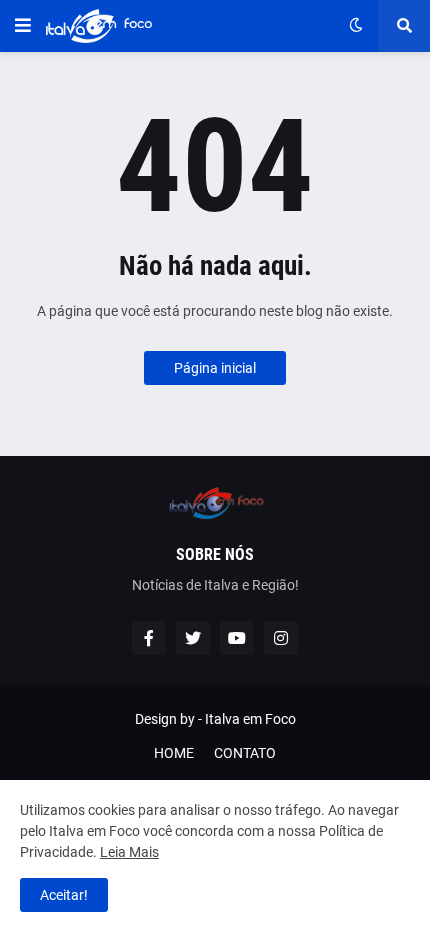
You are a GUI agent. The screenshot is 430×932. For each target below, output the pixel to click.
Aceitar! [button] (64, 895)
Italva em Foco (250, 719)
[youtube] (237, 638)
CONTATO (245, 753)
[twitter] (193, 638)
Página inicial (215, 368)
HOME (174, 753)
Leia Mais (129, 852)
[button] (23, 26)
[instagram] (281, 638)
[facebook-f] (149, 638)
